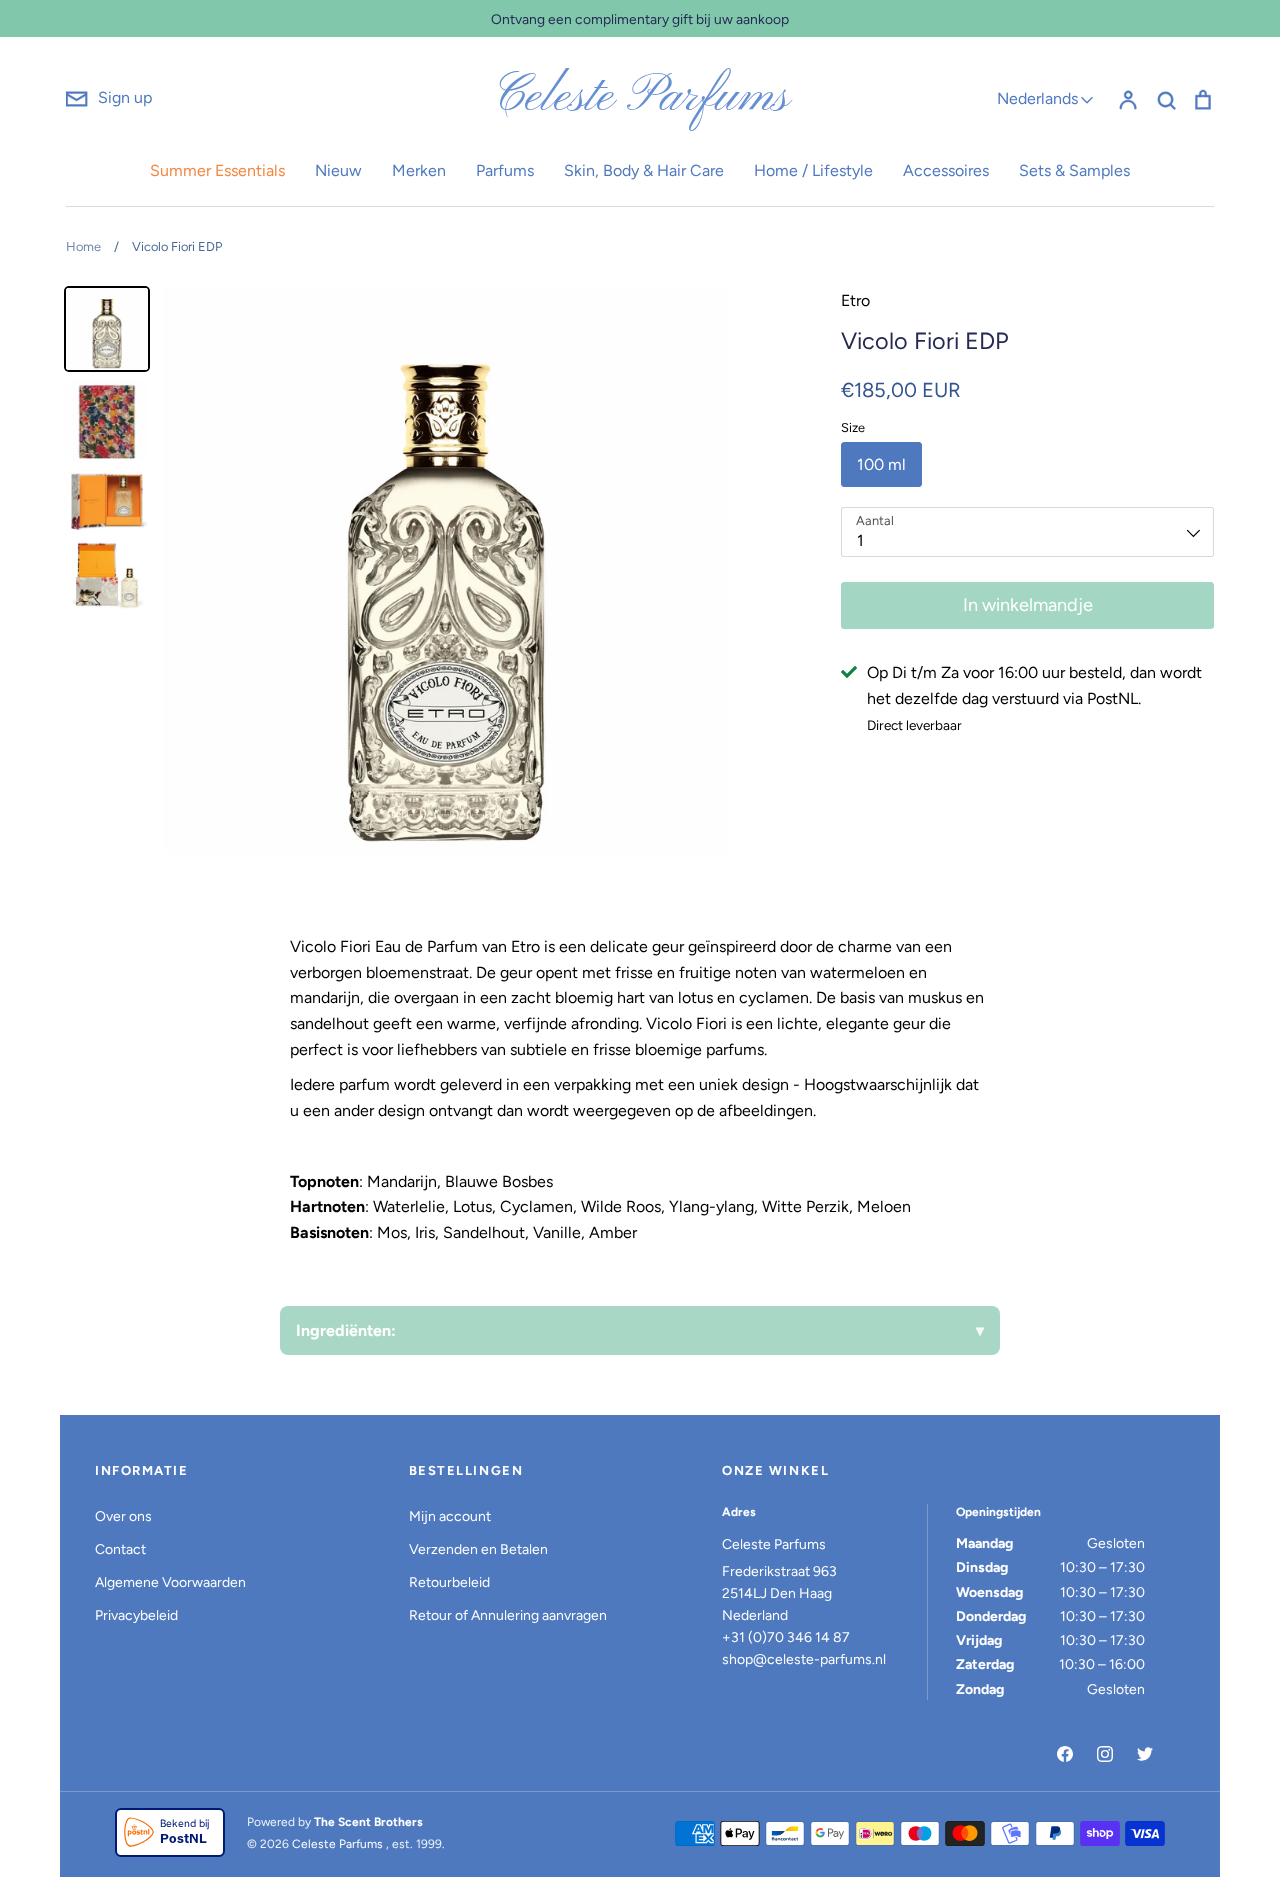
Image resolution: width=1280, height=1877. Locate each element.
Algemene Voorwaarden (170, 1582)
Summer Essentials (217, 170)
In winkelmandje (1028, 605)
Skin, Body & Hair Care (644, 170)
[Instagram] (1105, 1754)
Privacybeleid (136, 1615)
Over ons (123, 1516)
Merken (419, 170)
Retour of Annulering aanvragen (508, 1615)
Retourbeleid (449, 1582)
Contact (120, 1549)
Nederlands (1037, 98)
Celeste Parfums (640, 98)
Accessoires (946, 170)
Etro (855, 300)
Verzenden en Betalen (478, 1549)
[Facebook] (1065, 1754)
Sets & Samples (1074, 170)
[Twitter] (1145, 1754)
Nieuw (338, 170)
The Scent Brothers (368, 1822)
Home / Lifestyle (813, 170)
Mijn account (450, 1516)
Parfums (505, 170)
